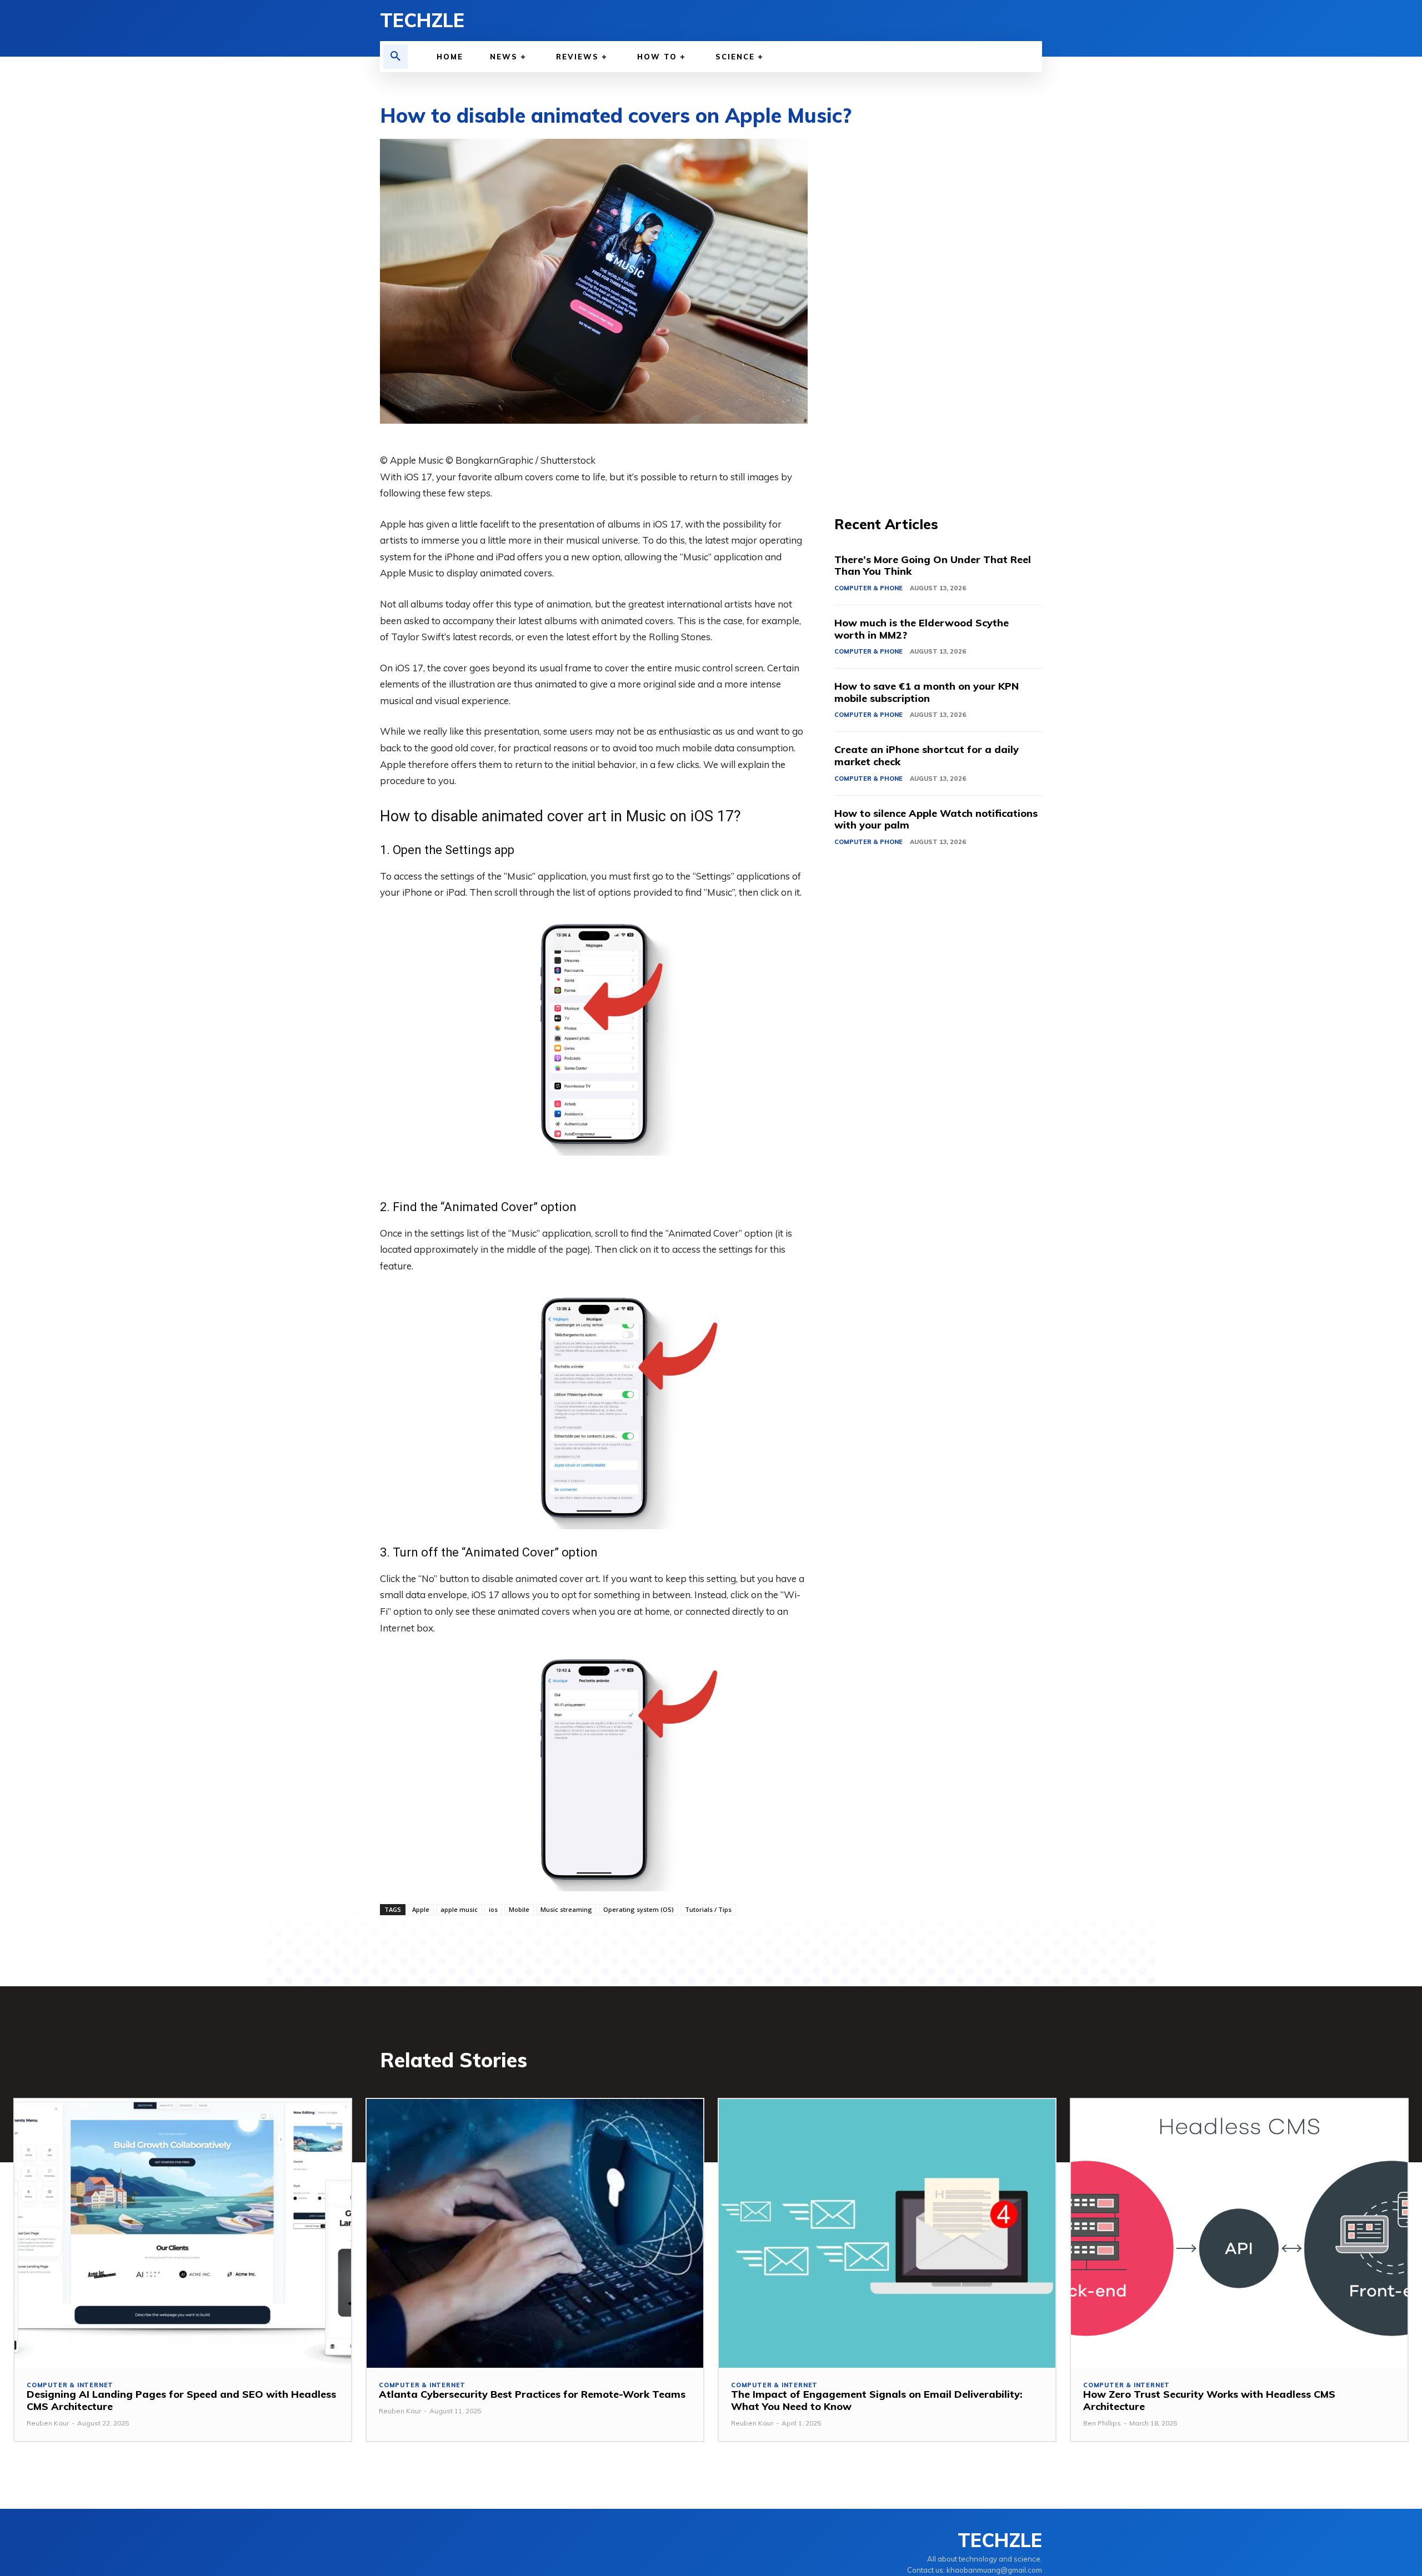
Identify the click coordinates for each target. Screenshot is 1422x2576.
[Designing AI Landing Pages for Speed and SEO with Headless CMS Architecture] (183, 2234)
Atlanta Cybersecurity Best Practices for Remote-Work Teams (532, 2394)
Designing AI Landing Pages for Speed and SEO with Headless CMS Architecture (181, 2400)
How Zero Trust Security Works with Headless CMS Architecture (1209, 2400)
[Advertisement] (938, 305)
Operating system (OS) (639, 1909)
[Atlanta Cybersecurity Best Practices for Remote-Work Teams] (535, 2234)
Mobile (519, 1909)
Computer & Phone (868, 588)
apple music (459, 1909)
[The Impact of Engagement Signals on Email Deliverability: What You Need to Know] (887, 2234)
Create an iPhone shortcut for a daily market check (927, 755)
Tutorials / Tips (708, 1909)
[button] (395, 57)
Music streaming (566, 1909)
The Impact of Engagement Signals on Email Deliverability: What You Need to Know (877, 2400)
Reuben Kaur (48, 2423)
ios (493, 1909)
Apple (421, 1909)
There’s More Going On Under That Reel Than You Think (933, 566)
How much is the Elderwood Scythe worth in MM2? (922, 629)
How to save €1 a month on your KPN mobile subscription (927, 692)
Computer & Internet (70, 2385)
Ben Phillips (1102, 2423)
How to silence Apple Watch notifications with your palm (936, 819)
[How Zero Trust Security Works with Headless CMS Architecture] (1239, 2234)
